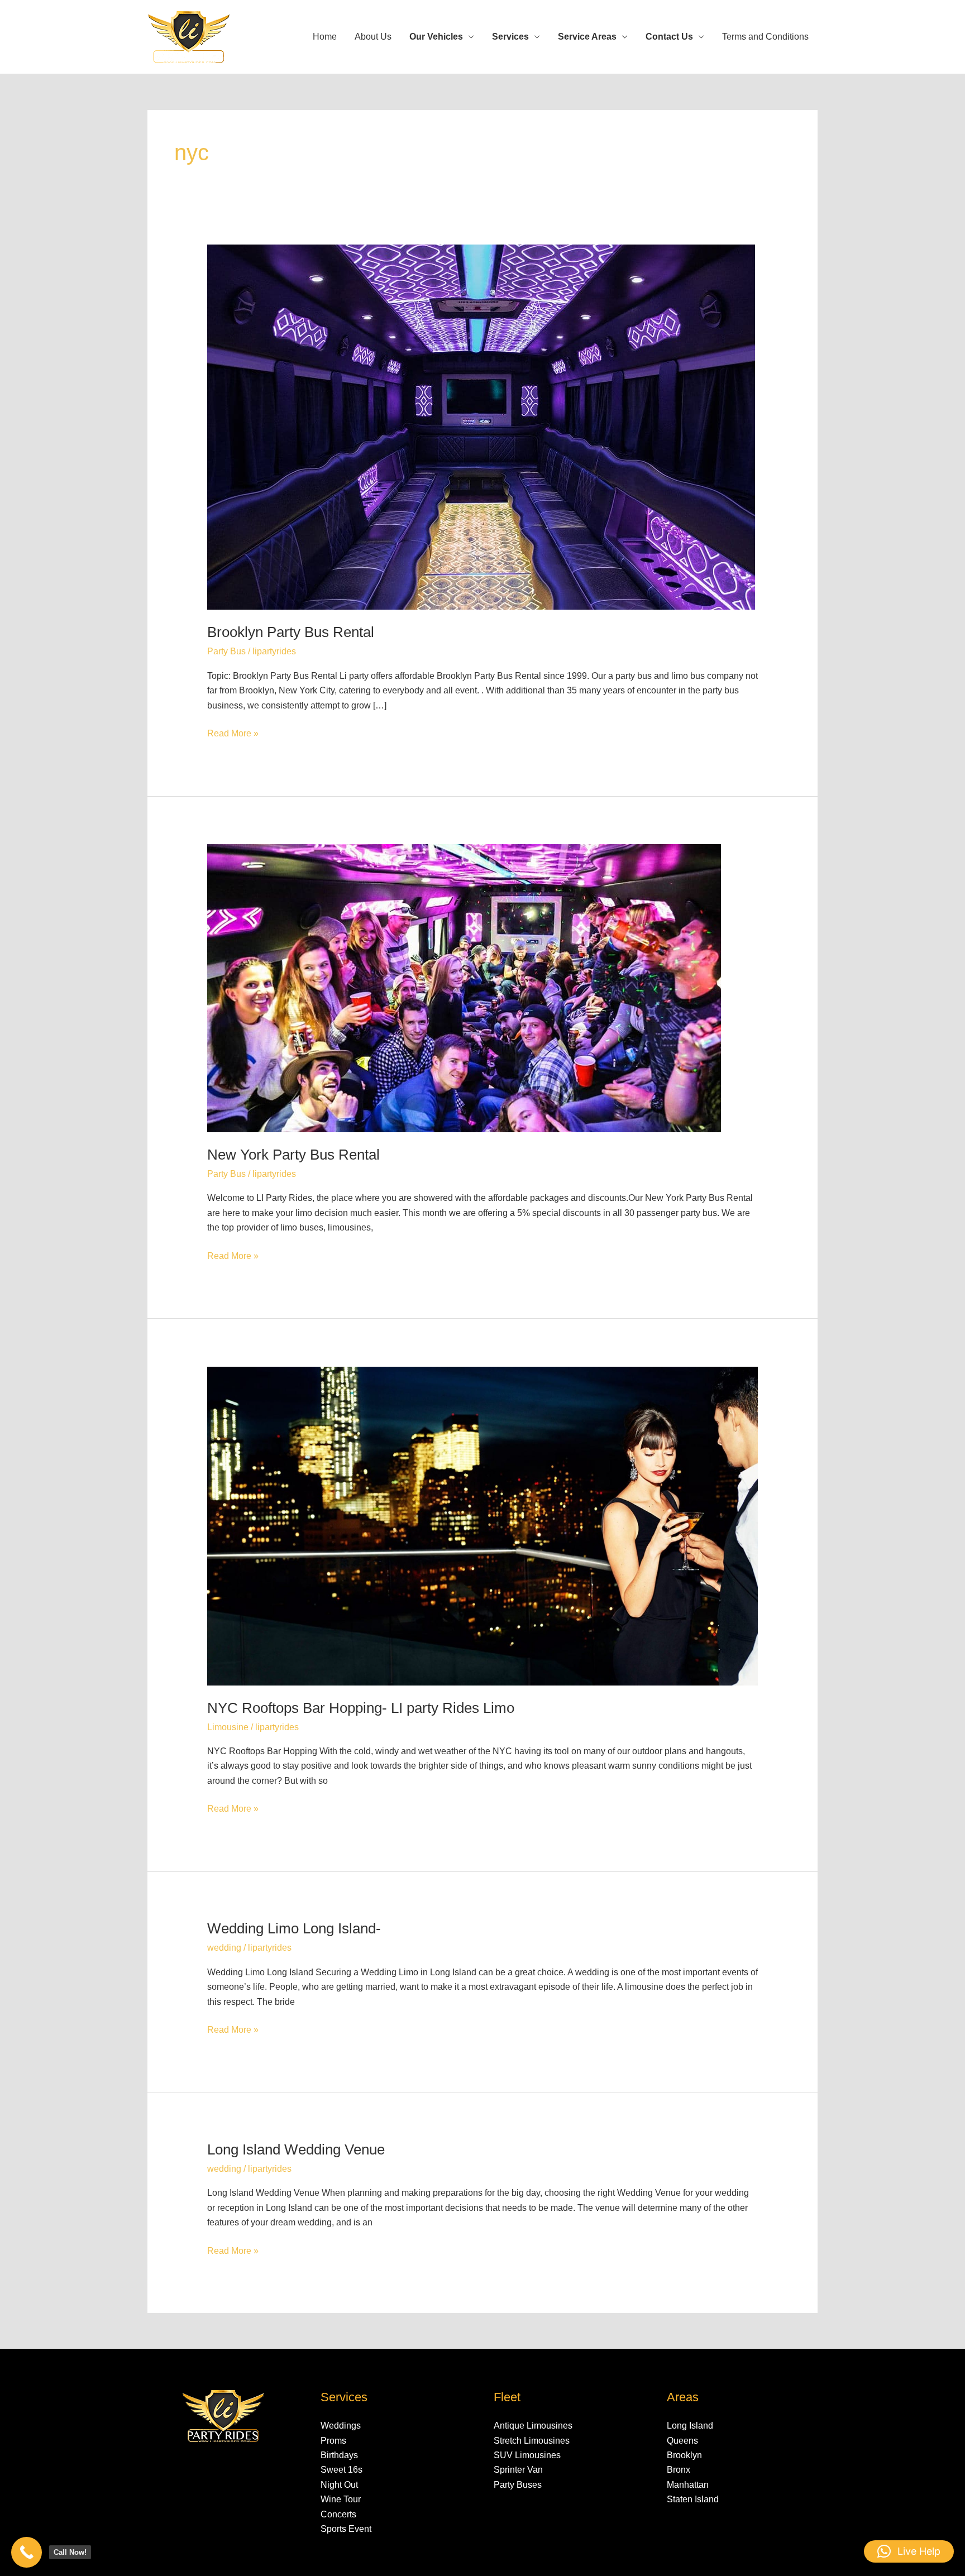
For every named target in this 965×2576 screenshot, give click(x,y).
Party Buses (518, 2485)
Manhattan (688, 2485)
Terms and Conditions (765, 37)
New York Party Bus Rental (293, 1155)
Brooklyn (684, 2455)
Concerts (338, 2514)
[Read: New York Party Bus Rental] (464, 987)
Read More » (233, 732)
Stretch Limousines (532, 2441)
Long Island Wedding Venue (296, 2149)
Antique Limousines (533, 2426)
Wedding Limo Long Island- (294, 1928)
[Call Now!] (27, 2552)
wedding (224, 1948)
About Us (373, 37)
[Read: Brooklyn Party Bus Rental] (481, 427)
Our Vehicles (436, 37)
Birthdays (339, 2455)
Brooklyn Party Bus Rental (291, 632)
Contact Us (669, 37)
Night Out (339, 2485)
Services (510, 37)
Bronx (679, 2470)
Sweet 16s (341, 2470)
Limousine (228, 1727)
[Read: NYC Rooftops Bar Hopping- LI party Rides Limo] (483, 1525)
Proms (333, 2441)
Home (325, 37)
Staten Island (693, 2499)
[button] (909, 2551)
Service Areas (587, 37)
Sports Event (346, 2529)
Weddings (341, 2426)
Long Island (690, 2426)
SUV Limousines (527, 2455)
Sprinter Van (518, 2470)
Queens (682, 2441)
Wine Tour (341, 2499)
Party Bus (226, 651)
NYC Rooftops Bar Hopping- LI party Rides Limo (361, 1708)
